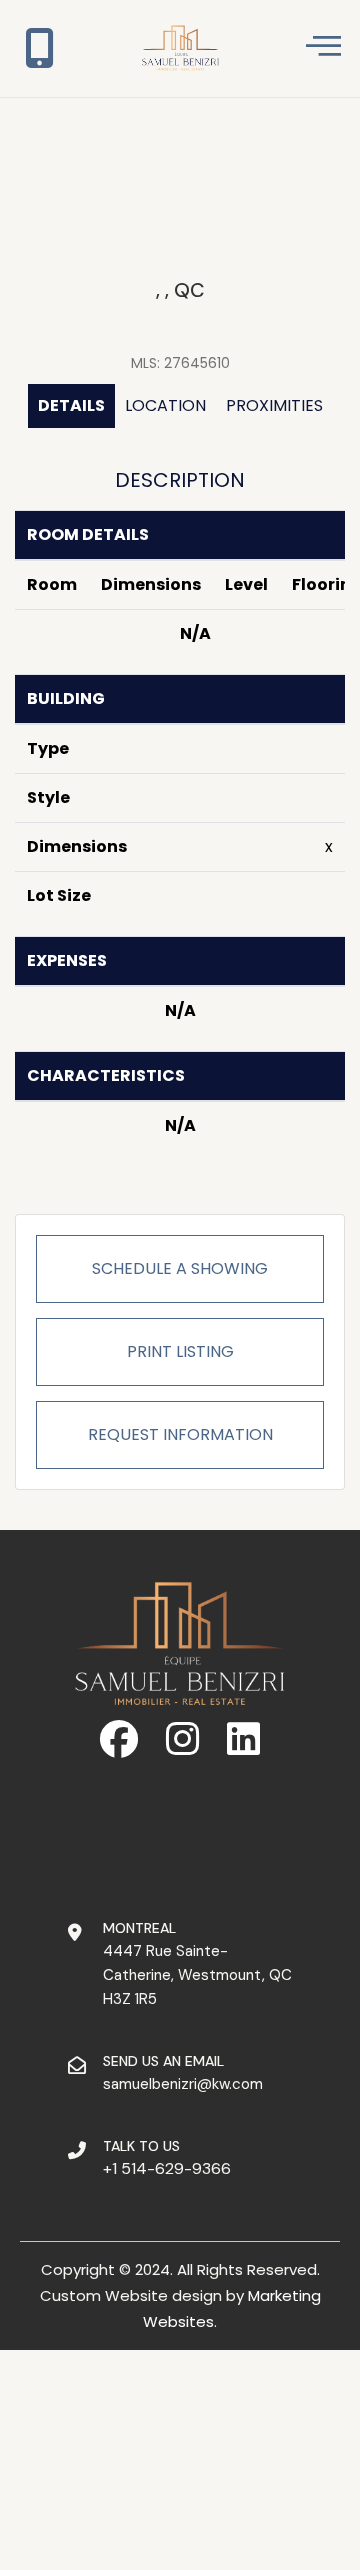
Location (165, 405)
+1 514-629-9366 (167, 2168)
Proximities (274, 405)
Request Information (180, 1434)
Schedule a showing (180, 1268)
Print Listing (180, 1351)
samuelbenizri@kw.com (183, 2084)
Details (71, 405)
